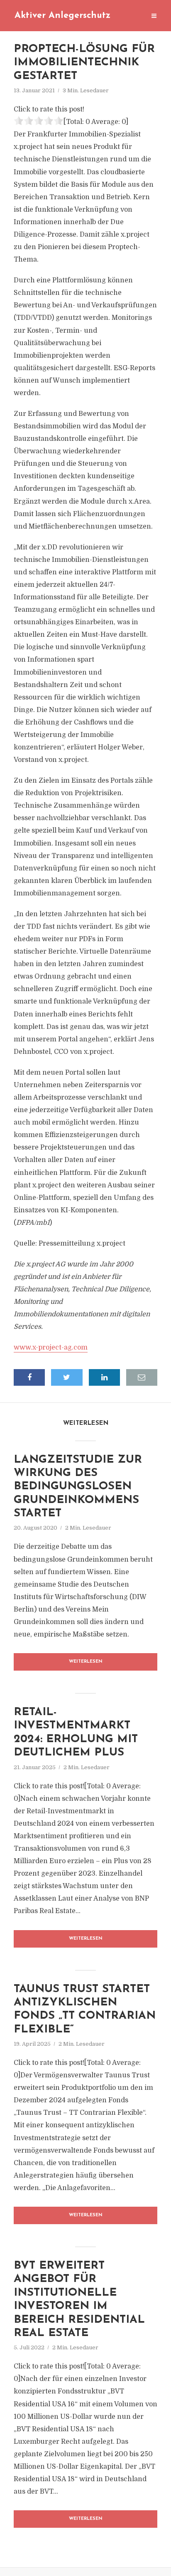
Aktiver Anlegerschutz (62, 16)
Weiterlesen (86, 1662)
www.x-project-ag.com (51, 1347)
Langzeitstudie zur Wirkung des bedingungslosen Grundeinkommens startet (78, 1487)
